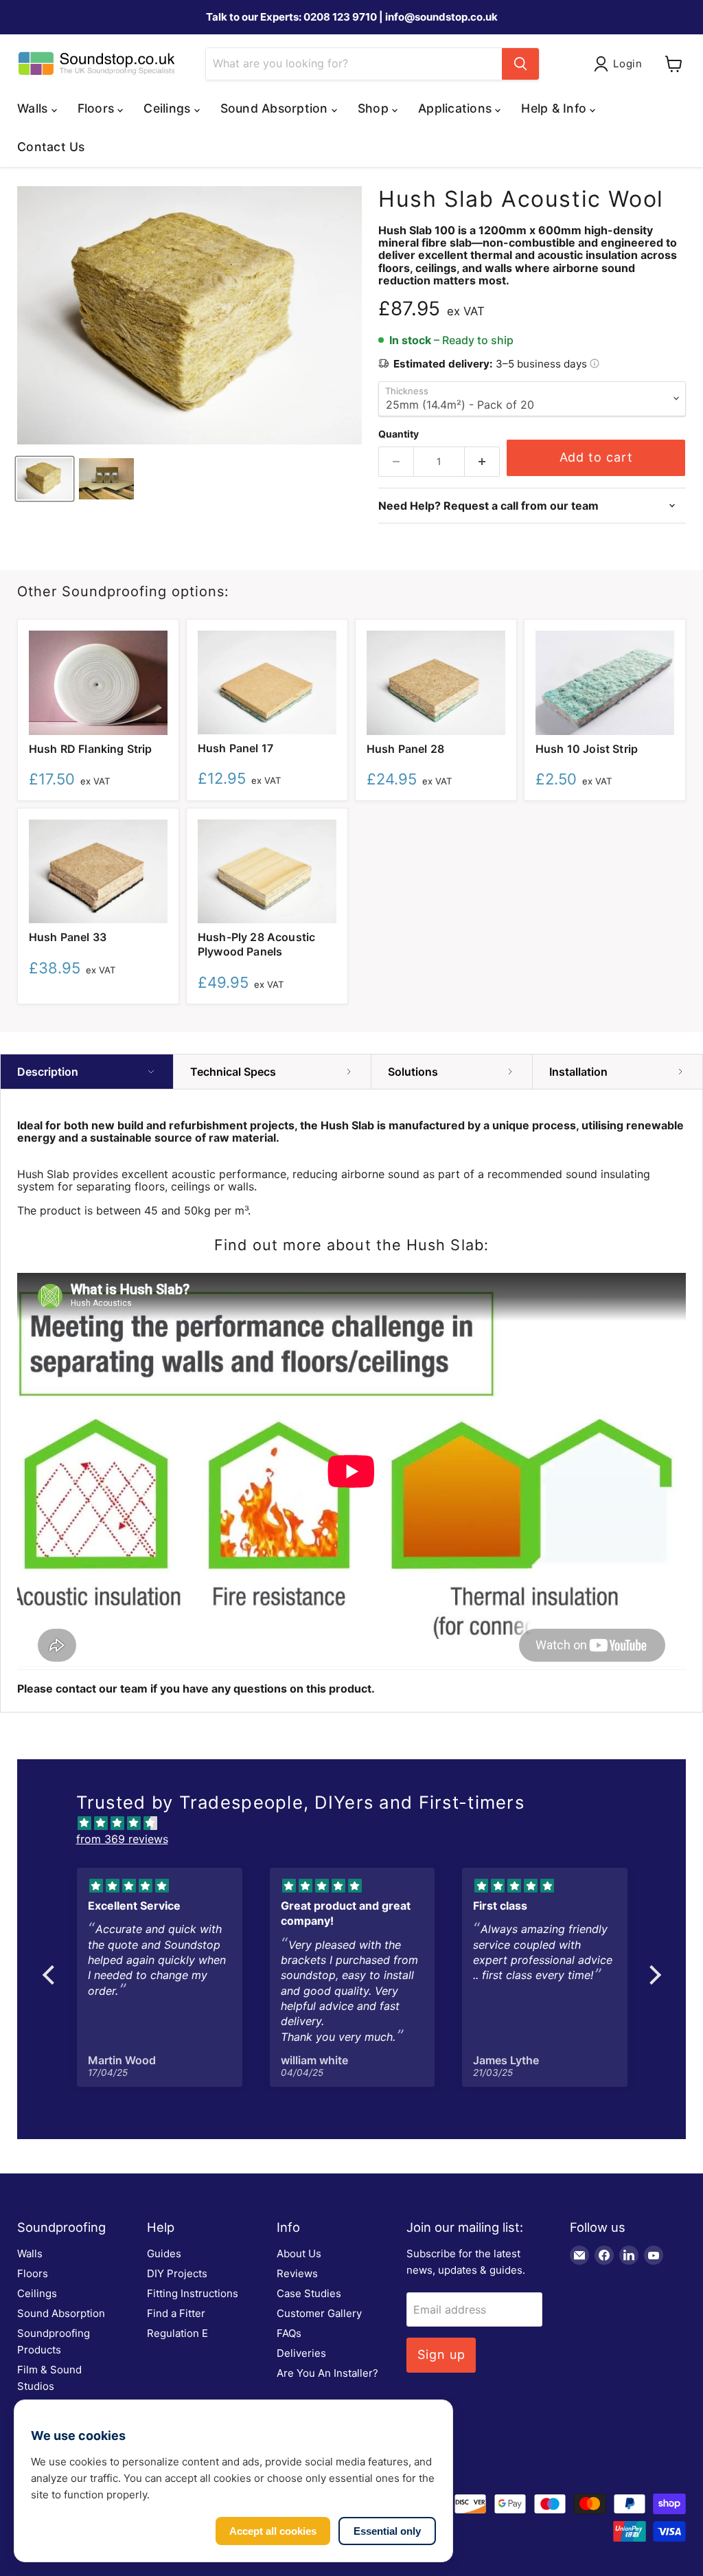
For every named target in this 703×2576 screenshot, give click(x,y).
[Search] (520, 64)
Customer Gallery (319, 2313)
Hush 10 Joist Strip (587, 749)
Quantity (399, 434)
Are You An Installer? (327, 2373)
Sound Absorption (61, 2313)
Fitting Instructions (193, 2293)
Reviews (297, 2273)
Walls (30, 2253)
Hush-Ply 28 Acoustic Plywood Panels (256, 944)
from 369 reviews (122, 1839)
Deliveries (301, 2353)
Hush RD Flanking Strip (91, 749)
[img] (359, 1822)
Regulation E (177, 2333)
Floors (33, 2273)
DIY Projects (177, 2273)
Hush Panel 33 (68, 937)
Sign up (441, 2354)
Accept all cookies (273, 2531)
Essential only (387, 2531)
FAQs (289, 2333)
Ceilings (37, 2293)
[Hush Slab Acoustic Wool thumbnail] (45, 479)
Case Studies (309, 2293)
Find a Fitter (176, 2313)
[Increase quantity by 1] (482, 462)
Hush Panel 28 (405, 749)
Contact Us (51, 147)
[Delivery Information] (595, 364)
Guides (164, 2253)
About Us (299, 2253)
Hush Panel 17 (235, 748)
